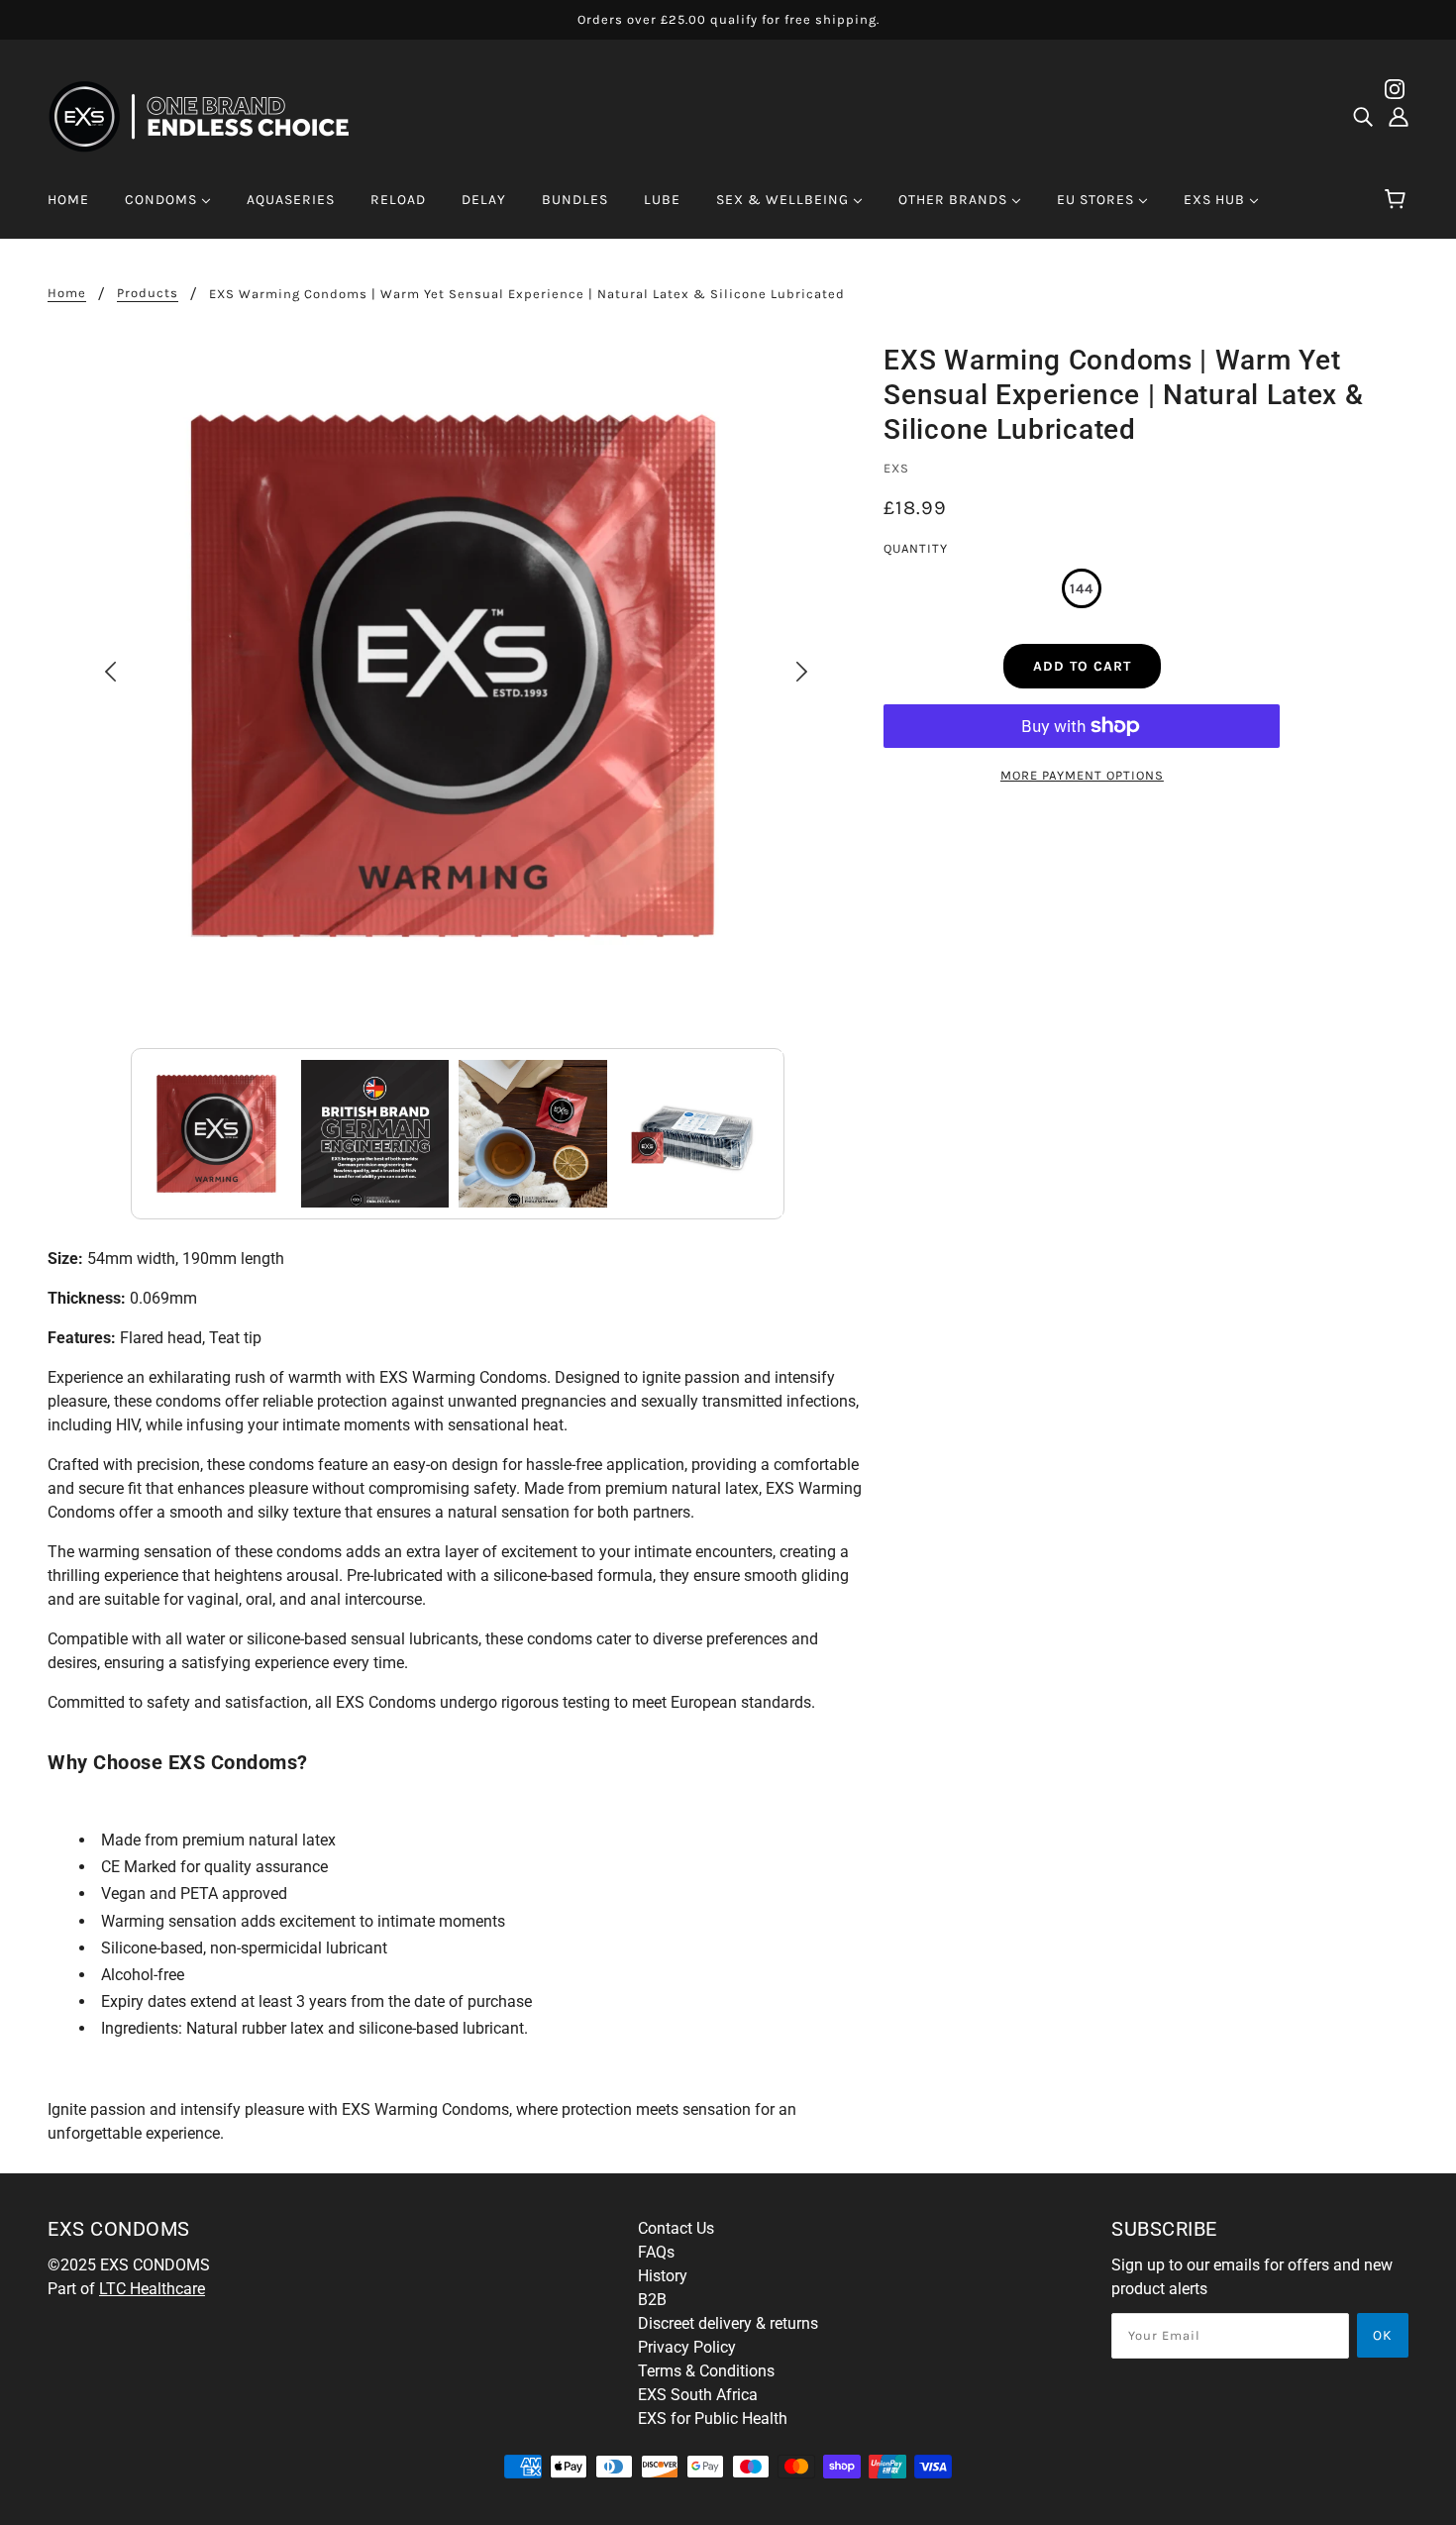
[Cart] (1398, 200)
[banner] (211, 115)
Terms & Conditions (706, 2371)
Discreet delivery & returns (728, 2323)
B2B (652, 2300)
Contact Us (676, 2228)
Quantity (916, 548)
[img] (1363, 117)
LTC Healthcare (152, 2289)
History (663, 2276)
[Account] (1399, 117)
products (148, 293)
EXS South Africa (698, 2395)
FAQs (656, 2252)
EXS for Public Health (713, 2419)
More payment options (1082, 775)
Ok (1383, 2335)
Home (67, 293)
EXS (896, 468)
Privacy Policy (687, 2347)
